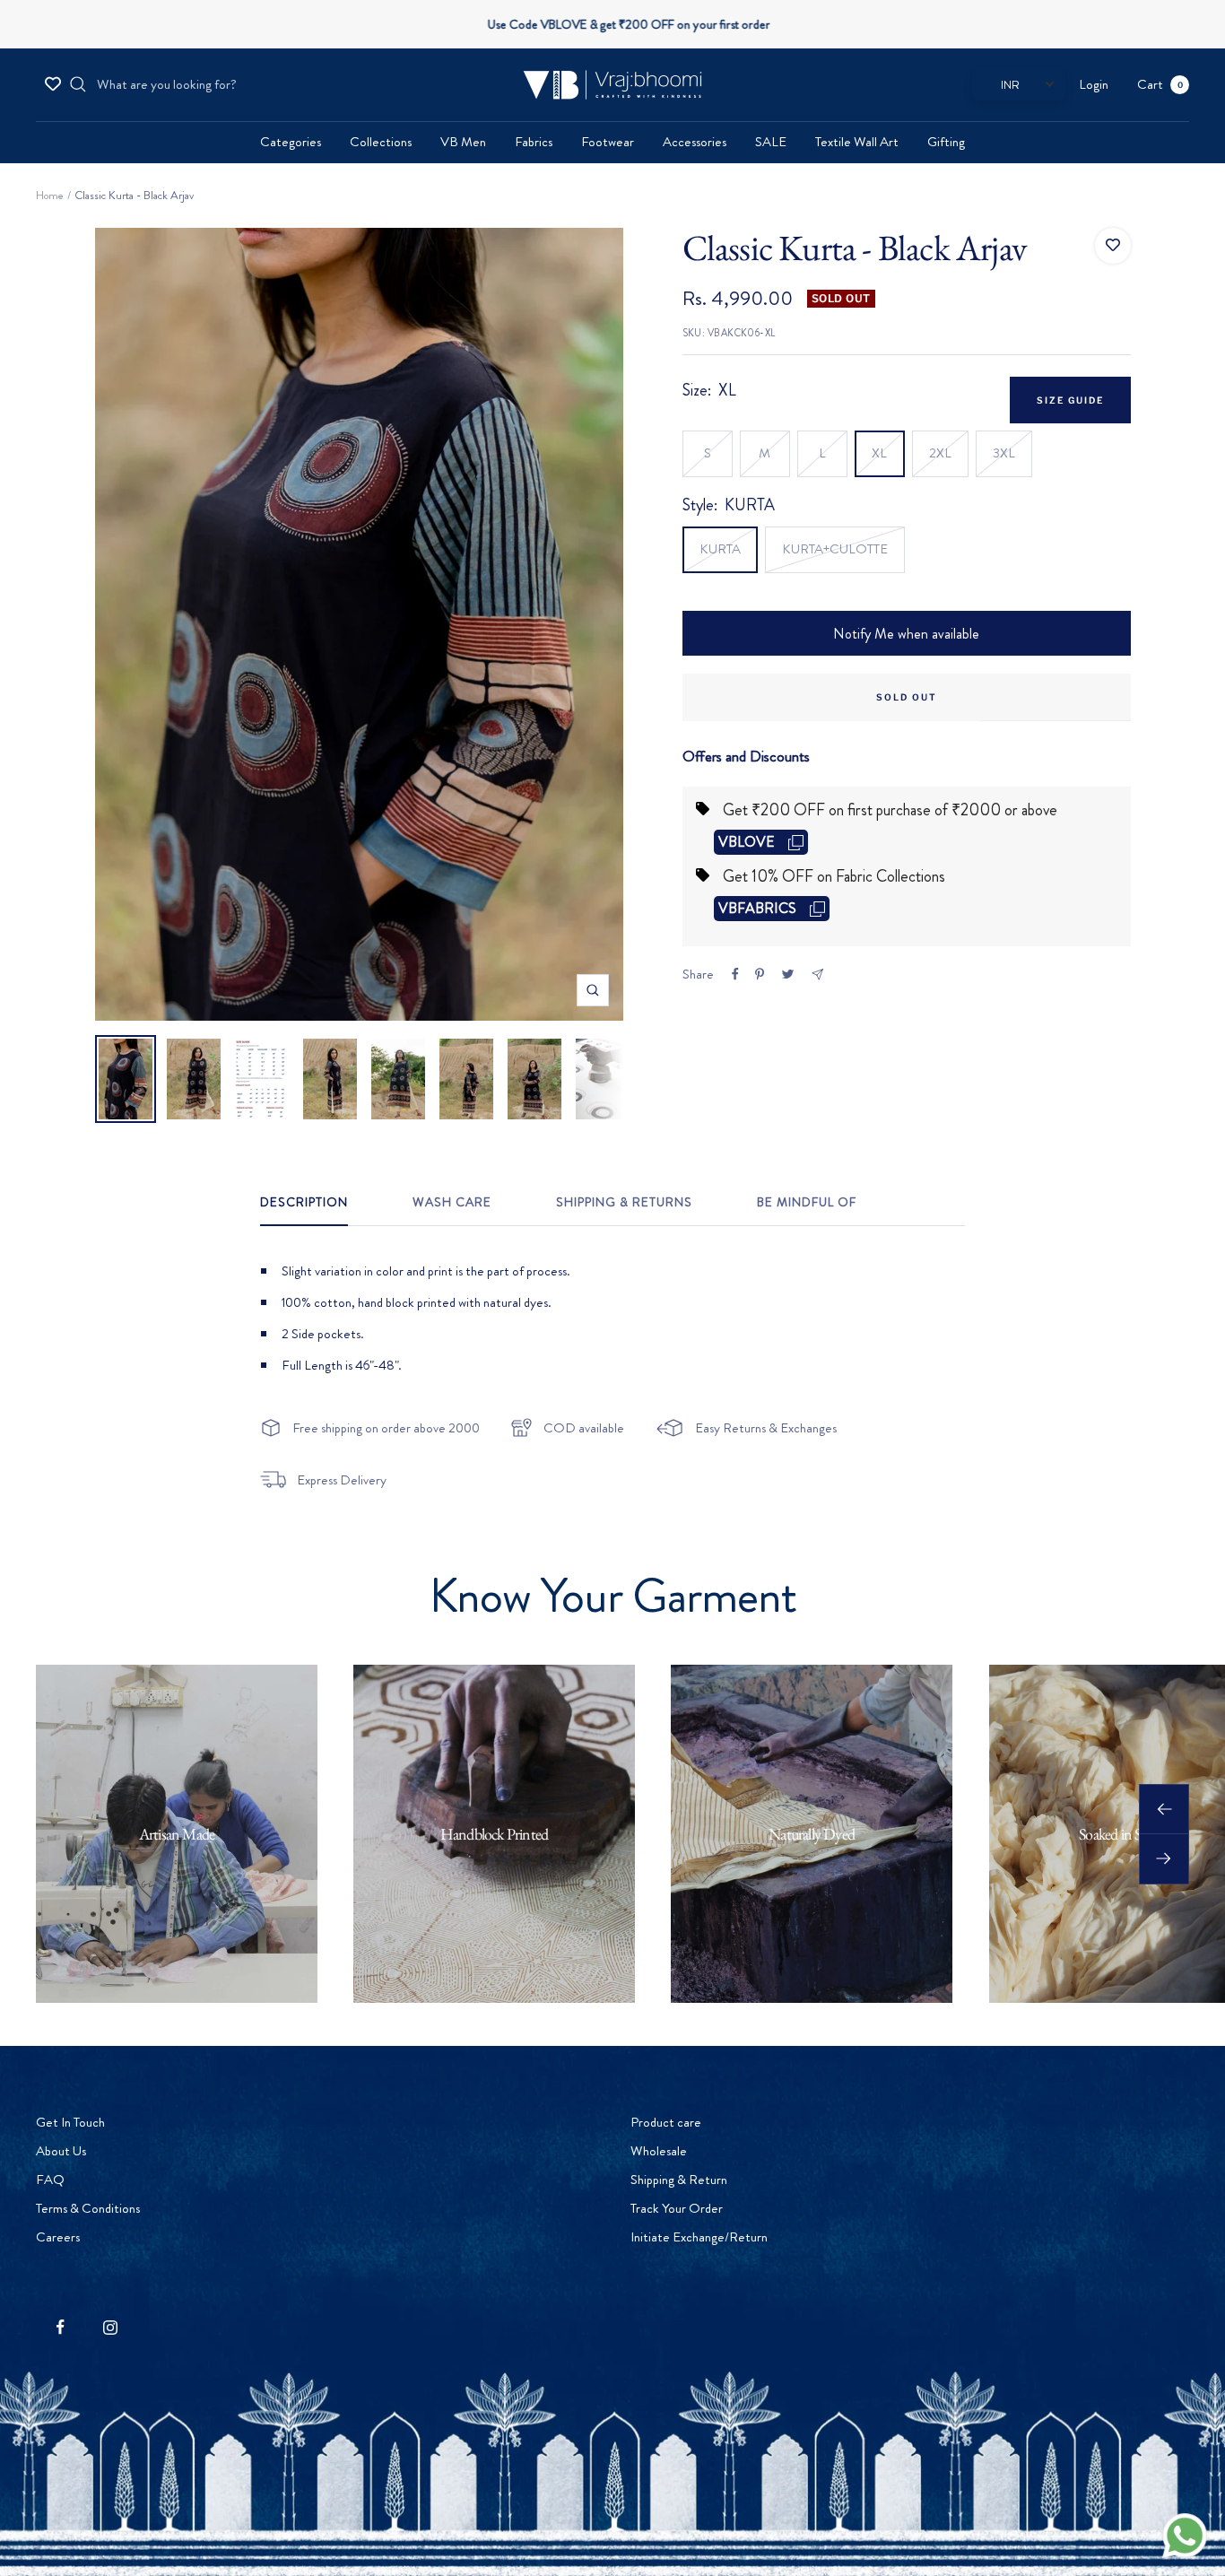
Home (50, 195)
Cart (1160, 84)
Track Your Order (677, 2208)
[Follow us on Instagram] (110, 2327)
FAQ (50, 2180)
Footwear (608, 142)
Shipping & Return (679, 2180)
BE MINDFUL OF (807, 1203)
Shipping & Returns (624, 1203)
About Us (61, 2151)
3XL (1004, 453)
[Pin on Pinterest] (760, 974)
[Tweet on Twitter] (788, 974)
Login (1094, 84)
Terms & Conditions (88, 2208)
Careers (58, 2237)
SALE (771, 142)
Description (304, 1203)
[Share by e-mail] (817, 975)
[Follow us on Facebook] (61, 2327)
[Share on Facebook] (735, 974)
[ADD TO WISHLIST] (1113, 246)
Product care (666, 2122)
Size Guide (1070, 400)
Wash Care (452, 1203)
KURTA (720, 549)
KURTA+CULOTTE (835, 549)
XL (879, 453)
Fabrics (534, 142)
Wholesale (659, 2151)
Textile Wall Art (857, 142)
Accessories (695, 142)
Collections (381, 142)
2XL (940, 453)
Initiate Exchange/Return (699, 2237)
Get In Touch (70, 2122)
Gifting (946, 142)
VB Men (463, 142)
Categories (291, 142)
